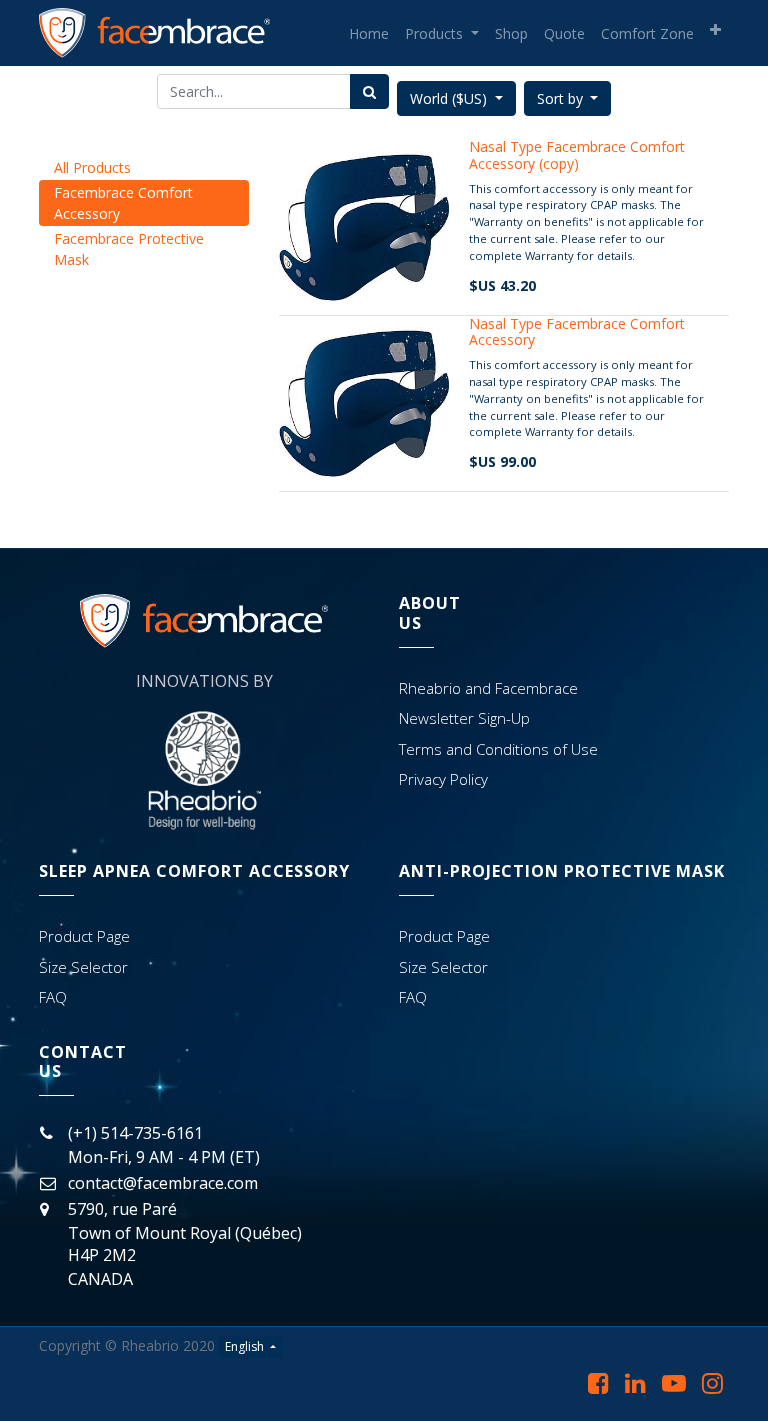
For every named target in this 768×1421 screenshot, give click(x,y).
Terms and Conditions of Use (498, 749)
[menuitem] (369, 33)
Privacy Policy (443, 779)
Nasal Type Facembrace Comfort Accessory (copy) (577, 155)
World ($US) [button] (450, 98)
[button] (715, 30)
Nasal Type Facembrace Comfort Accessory (577, 332)
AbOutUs (430, 612)
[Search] (369, 91)
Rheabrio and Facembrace (488, 688)
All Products (92, 167)
